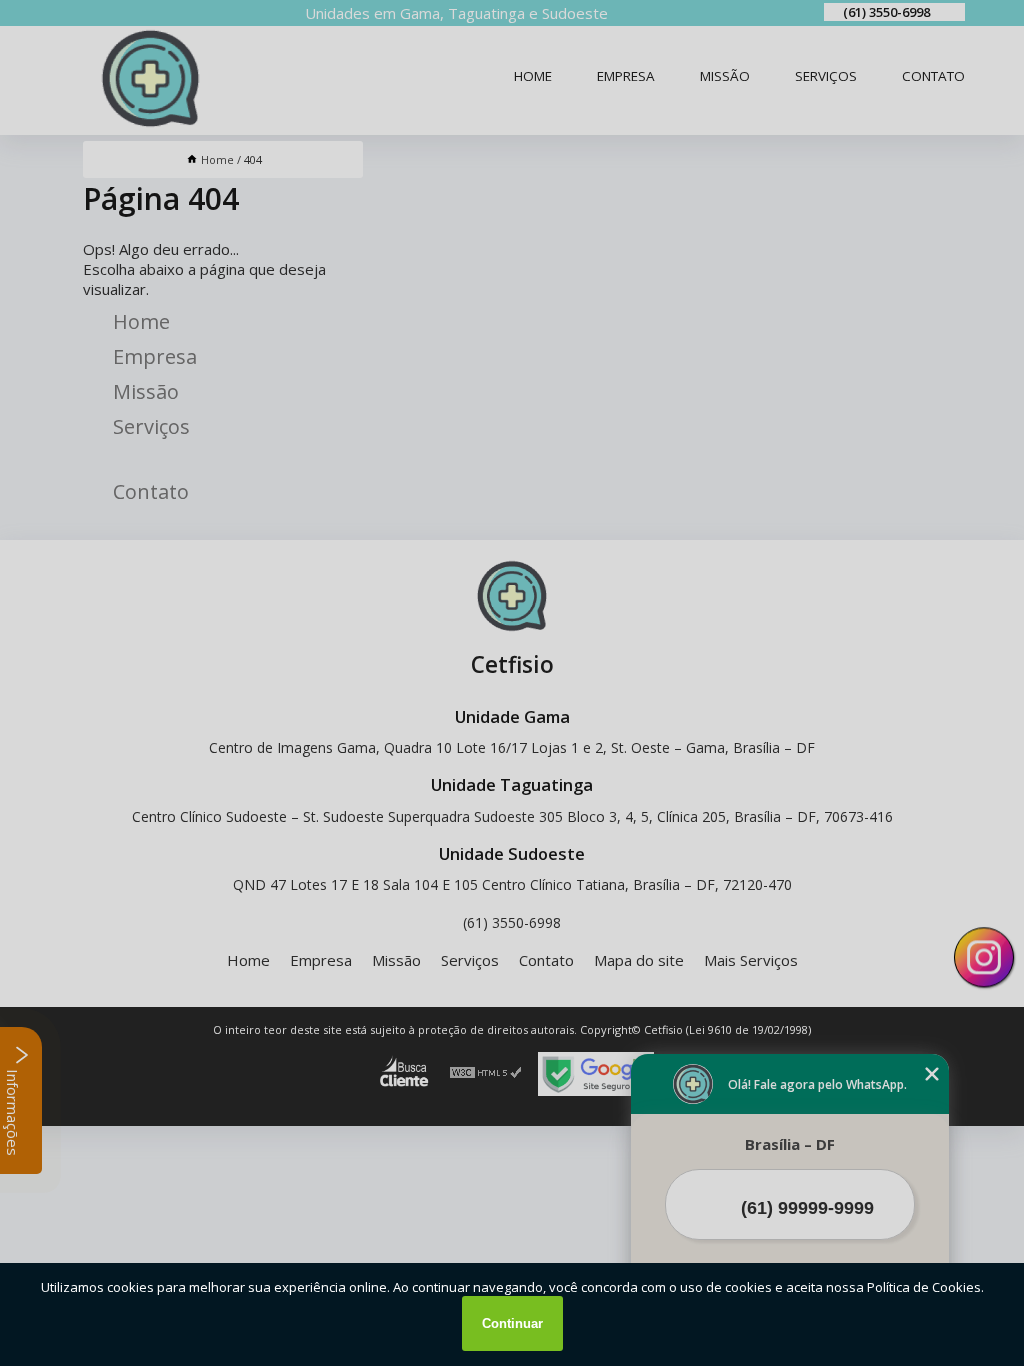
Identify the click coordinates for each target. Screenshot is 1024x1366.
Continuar (512, 1323)
